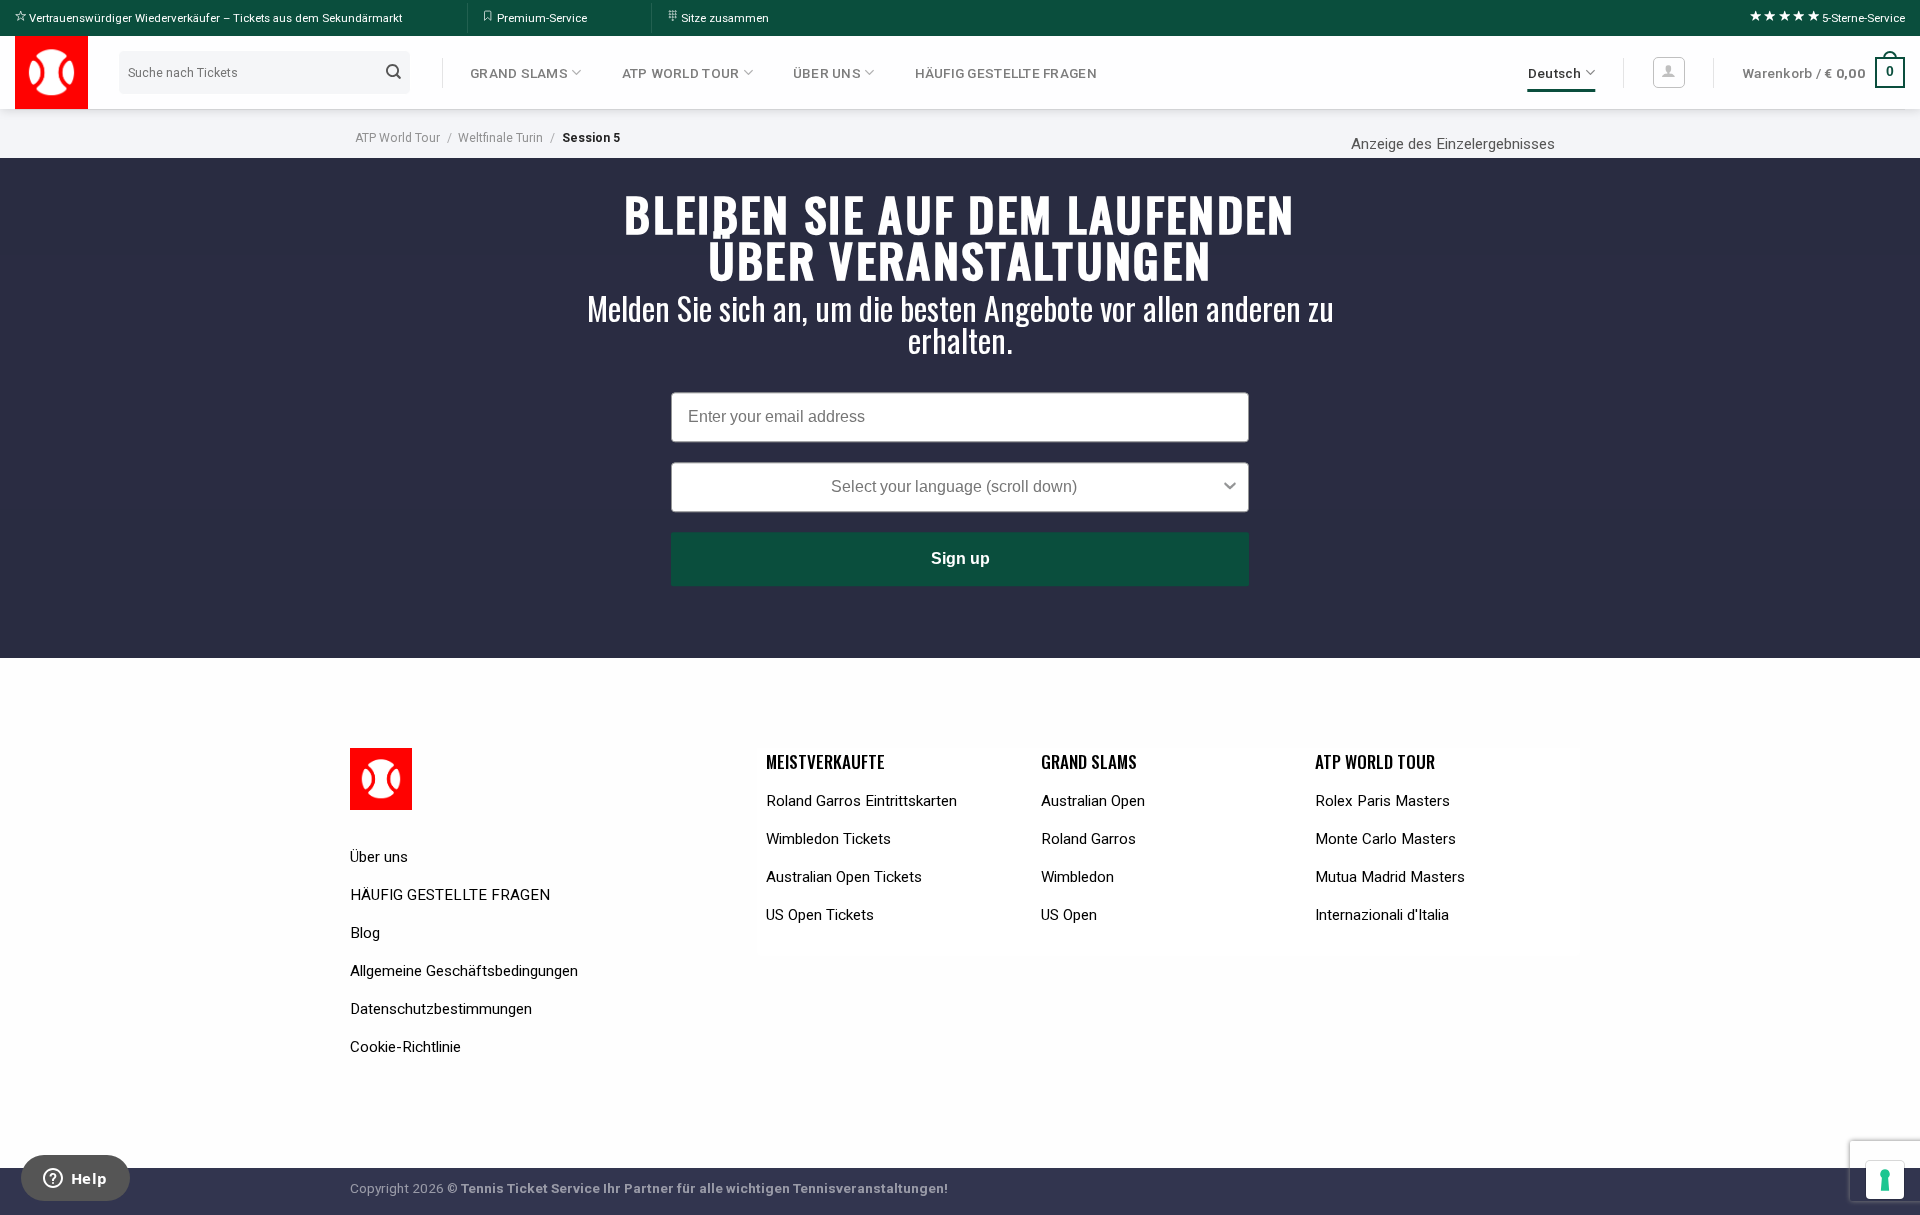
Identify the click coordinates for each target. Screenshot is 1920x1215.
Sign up (960, 558)
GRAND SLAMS (519, 73)
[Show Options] (1230, 487)
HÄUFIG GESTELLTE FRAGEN (1006, 73)
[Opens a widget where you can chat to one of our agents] (75, 1180)
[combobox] (954, 487)
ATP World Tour (397, 138)
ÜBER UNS (827, 73)
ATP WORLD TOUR (681, 73)
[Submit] (394, 72)
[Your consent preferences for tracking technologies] (1885, 1180)
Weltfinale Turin (500, 138)
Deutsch (1555, 73)
